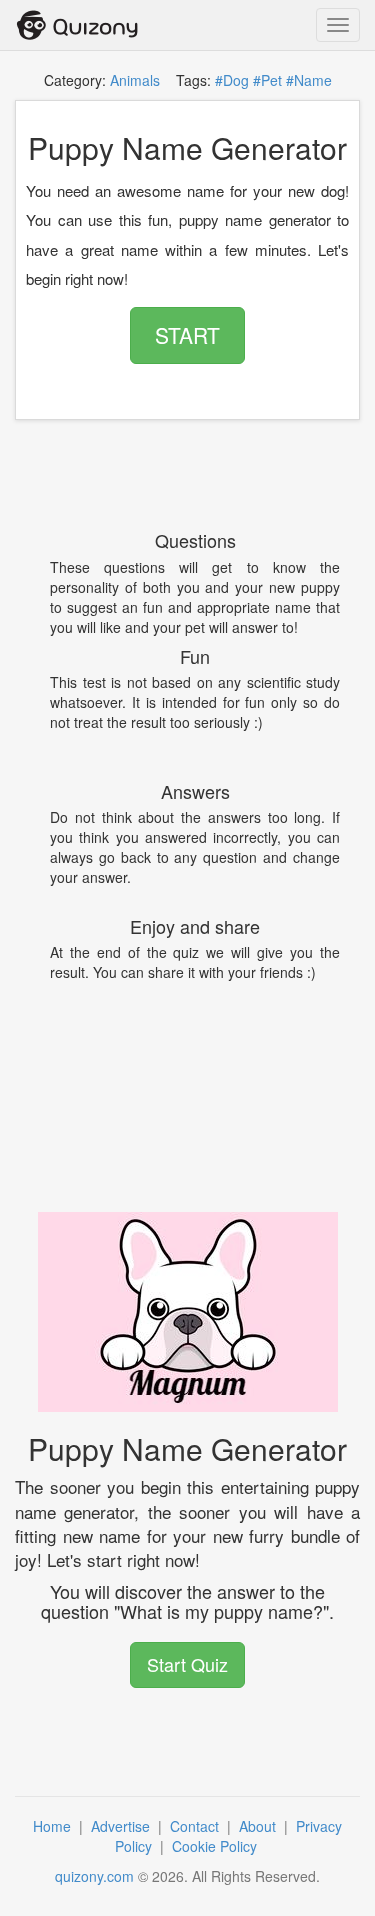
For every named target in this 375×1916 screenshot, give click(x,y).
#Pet (267, 80)
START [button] (187, 335)
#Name (309, 80)
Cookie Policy (216, 1846)
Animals (135, 80)
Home (54, 1826)
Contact (196, 1826)
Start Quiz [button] (187, 1664)
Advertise (122, 1826)
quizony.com (94, 1876)
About (259, 1826)
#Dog (232, 80)
